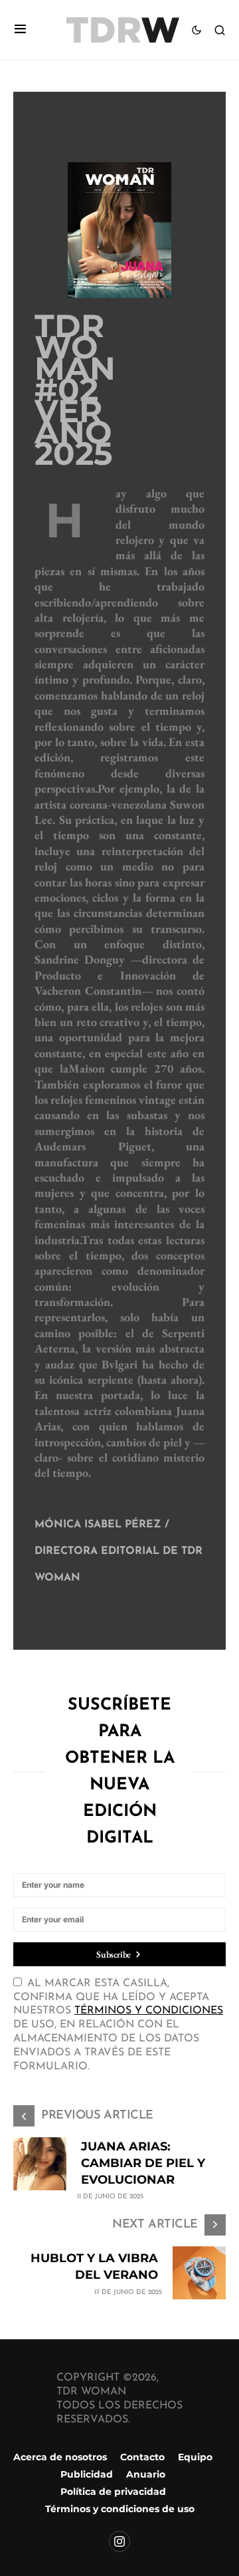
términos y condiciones (149, 2011)
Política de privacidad (113, 2492)
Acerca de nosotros (60, 2457)
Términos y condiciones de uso (120, 2509)
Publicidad (87, 2474)
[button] (20, 30)
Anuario (146, 2474)
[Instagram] (119, 2541)
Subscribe (114, 1954)
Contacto (142, 2457)
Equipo (195, 2457)
